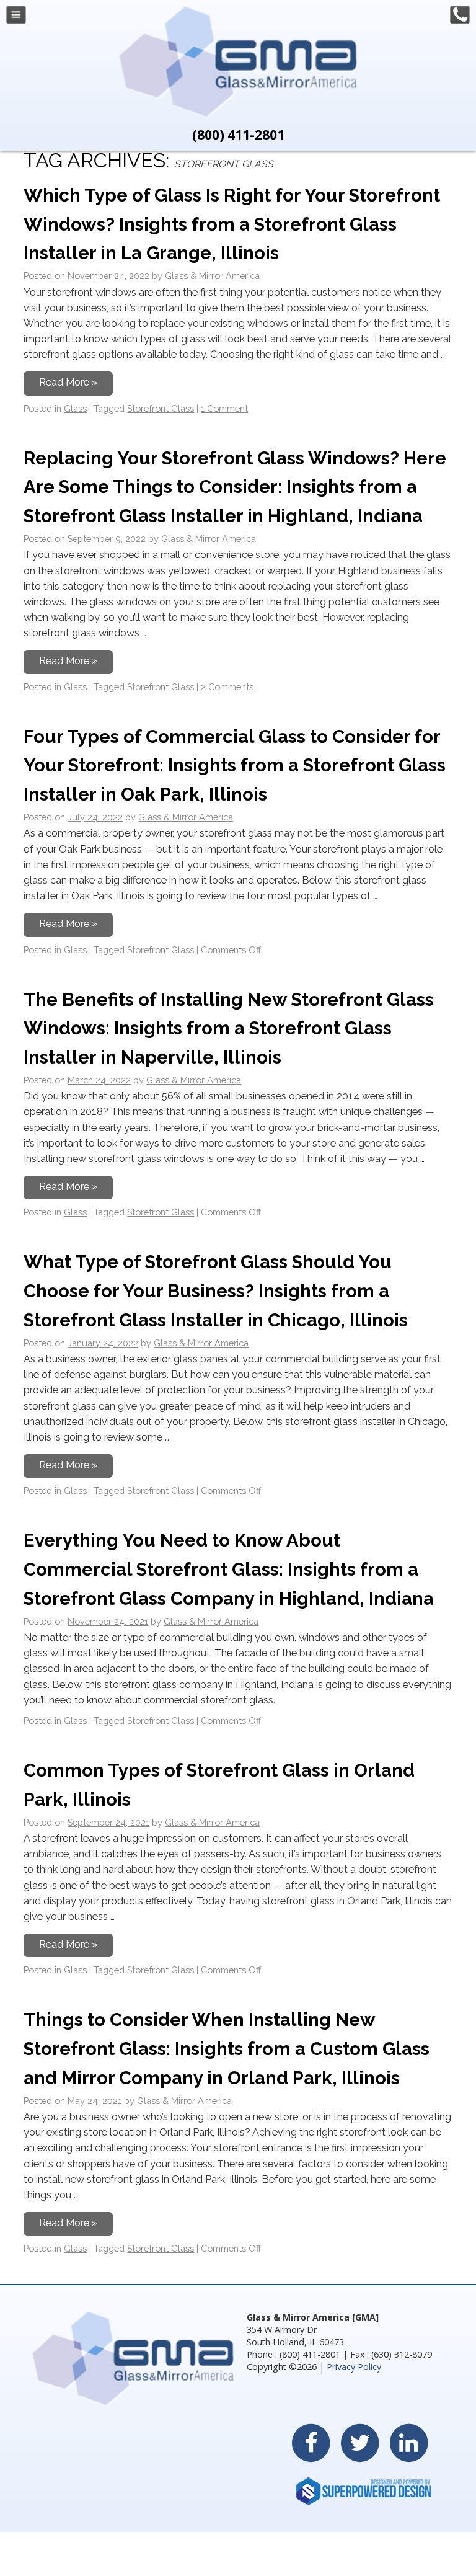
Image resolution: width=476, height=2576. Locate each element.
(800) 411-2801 (238, 135)
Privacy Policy (354, 2367)
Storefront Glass (161, 408)
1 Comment (224, 408)
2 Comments (227, 687)
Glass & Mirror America (212, 276)
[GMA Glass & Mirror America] (238, 114)
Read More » (68, 382)
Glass (75, 408)
